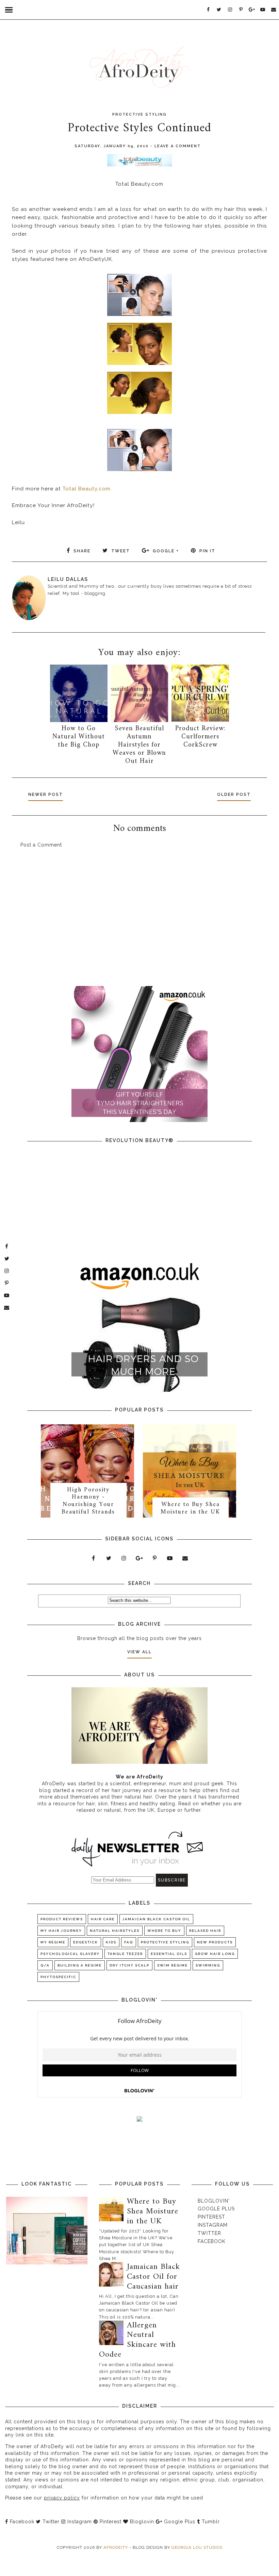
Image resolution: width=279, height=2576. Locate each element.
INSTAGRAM (213, 2225)
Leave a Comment (178, 146)
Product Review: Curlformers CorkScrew (200, 737)
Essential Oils (169, 1954)
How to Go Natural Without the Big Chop (79, 737)
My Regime (53, 1942)
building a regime (80, 1965)
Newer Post (46, 794)
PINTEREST (211, 2217)
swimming (208, 1965)
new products (215, 1942)
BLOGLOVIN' (214, 2201)
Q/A (45, 1965)
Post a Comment (41, 845)
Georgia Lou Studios (197, 2547)
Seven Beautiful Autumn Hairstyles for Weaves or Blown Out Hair (139, 745)
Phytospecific (58, 1977)
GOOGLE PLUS (216, 2209)
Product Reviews (62, 1919)
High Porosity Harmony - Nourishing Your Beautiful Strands (88, 1501)
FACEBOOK (212, 2241)
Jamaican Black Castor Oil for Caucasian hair (153, 2277)
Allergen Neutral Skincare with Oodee (138, 2340)
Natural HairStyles (115, 1931)
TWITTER (209, 2233)
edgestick (86, 1942)
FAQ (129, 1942)
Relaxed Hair (205, 1931)
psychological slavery (70, 1954)
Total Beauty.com (86, 489)
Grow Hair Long (215, 1954)
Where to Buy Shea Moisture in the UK (190, 1508)
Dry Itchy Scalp (129, 1965)
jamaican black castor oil (156, 1919)
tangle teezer (125, 1954)
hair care (103, 1919)
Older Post (234, 794)
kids (111, 1942)
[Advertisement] (140, 921)
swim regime (173, 1965)
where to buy (164, 1931)
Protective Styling (139, 114)
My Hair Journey (61, 1931)
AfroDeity (116, 2547)
